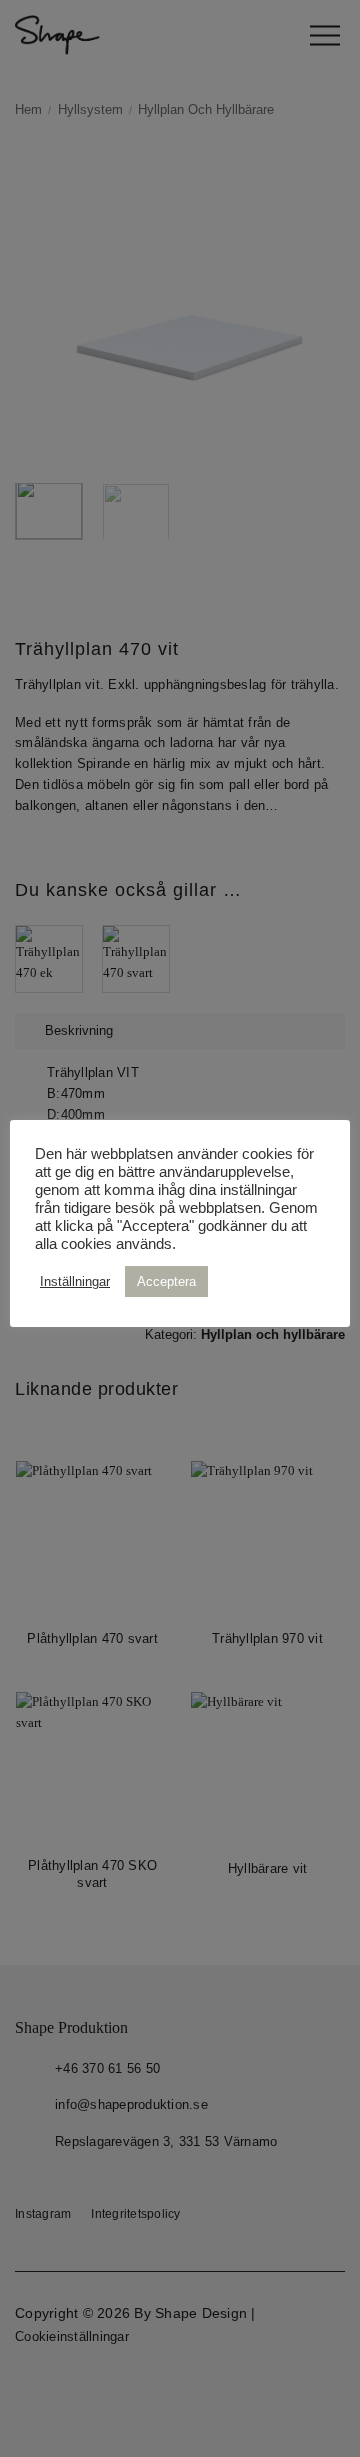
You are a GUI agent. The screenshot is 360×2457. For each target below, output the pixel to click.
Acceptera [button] (166, 1281)
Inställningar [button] (75, 1281)
